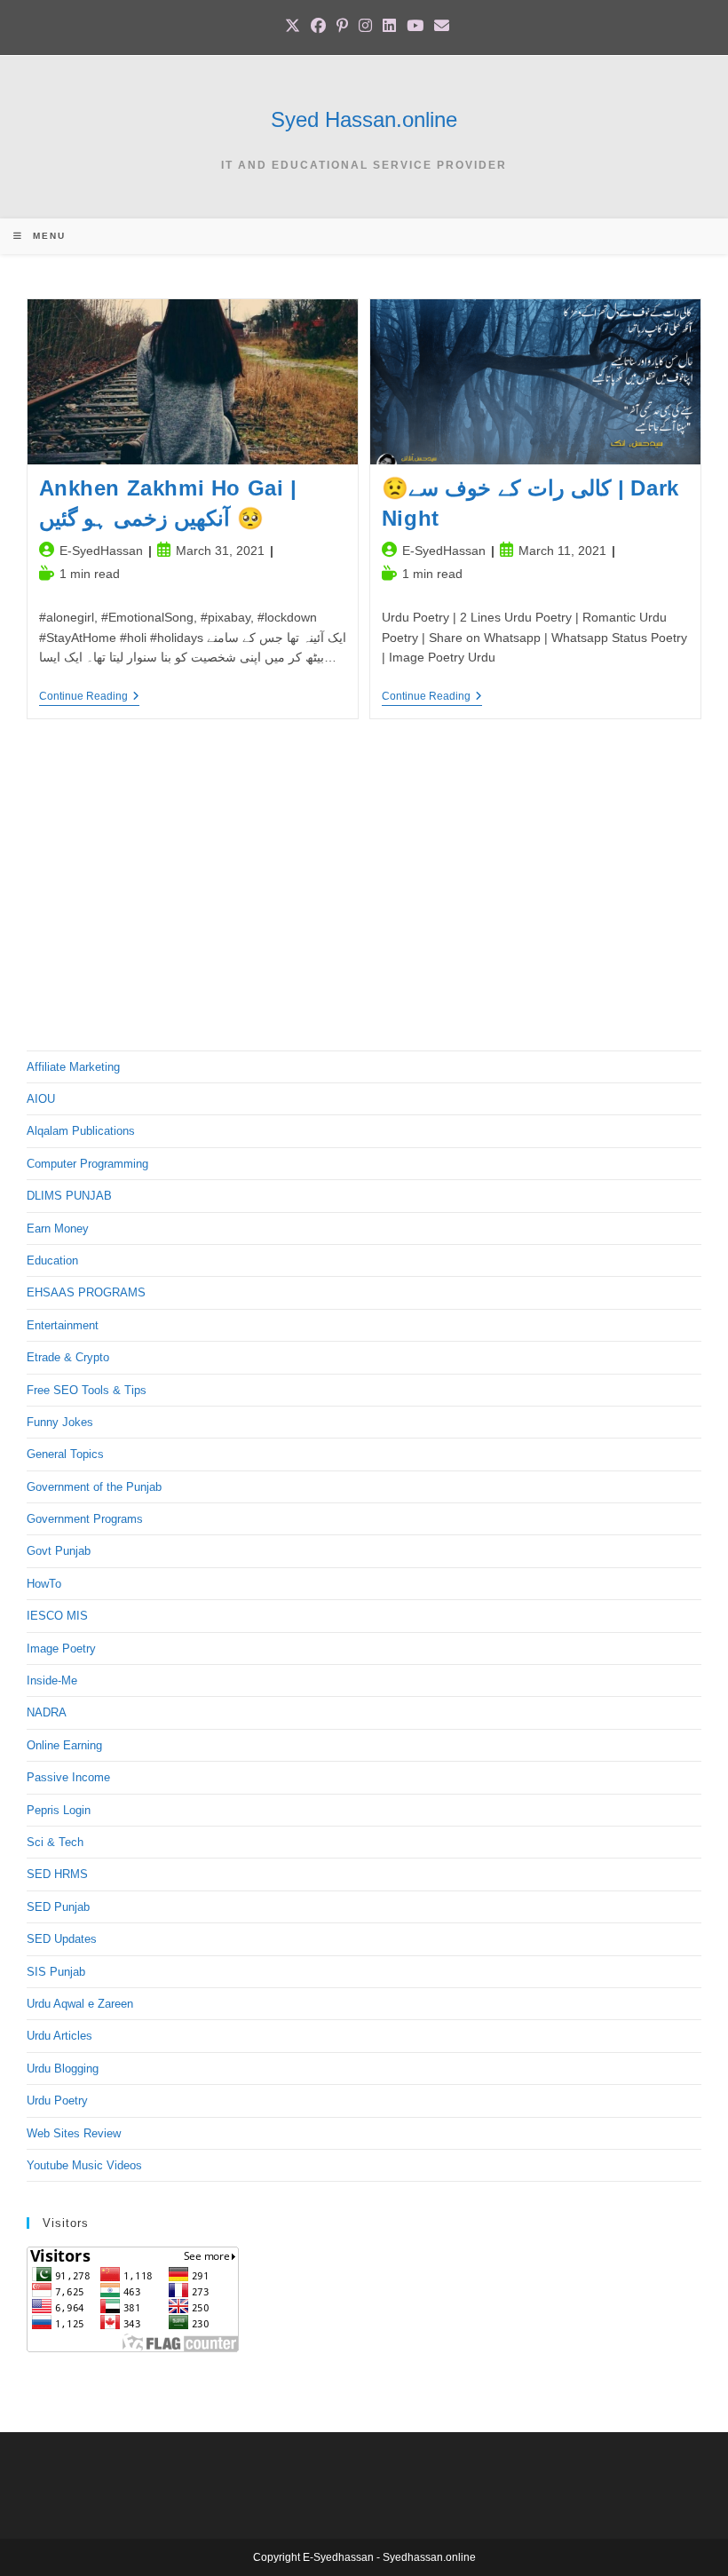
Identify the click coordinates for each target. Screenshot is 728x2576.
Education (52, 1260)
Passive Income (68, 1777)
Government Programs (85, 1519)
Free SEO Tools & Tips (87, 1390)
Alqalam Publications (81, 1131)
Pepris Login (59, 1810)
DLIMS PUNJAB (69, 1196)
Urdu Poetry (57, 2100)
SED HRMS (57, 1874)
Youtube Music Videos (84, 2165)
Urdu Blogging (63, 2069)
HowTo (44, 1584)
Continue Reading (89, 698)
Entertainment (63, 1325)
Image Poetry (61, 1649)
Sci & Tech (55, 1842)
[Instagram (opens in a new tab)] (365, 26)
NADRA (47, 1712)
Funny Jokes (60, 1422)
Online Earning (64, 1745)
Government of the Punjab (94, 1487)
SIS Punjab (56, 1972)
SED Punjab (58, 1907)
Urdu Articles (59, 2036)
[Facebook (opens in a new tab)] (318, 26)
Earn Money (58, 1229)
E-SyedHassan (101, 551)
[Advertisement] (364, 891)
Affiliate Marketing (73, 1067)
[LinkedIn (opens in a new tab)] (389, 26)
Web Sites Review (74, 2133)
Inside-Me (52, 1680)
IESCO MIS (57, 1616)
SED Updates (62, 1939)
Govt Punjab (59, 1551)
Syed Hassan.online (364, 119)
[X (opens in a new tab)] (293, 26)
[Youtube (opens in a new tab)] (415, 26)
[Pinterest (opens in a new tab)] (342, 26)
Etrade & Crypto (68, 1357)
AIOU (41, 1099)
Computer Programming (87, 1164)
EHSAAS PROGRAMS (86, 1292)
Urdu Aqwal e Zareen (80, 2004)
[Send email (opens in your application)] (439, 26)
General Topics (65, 1454)
